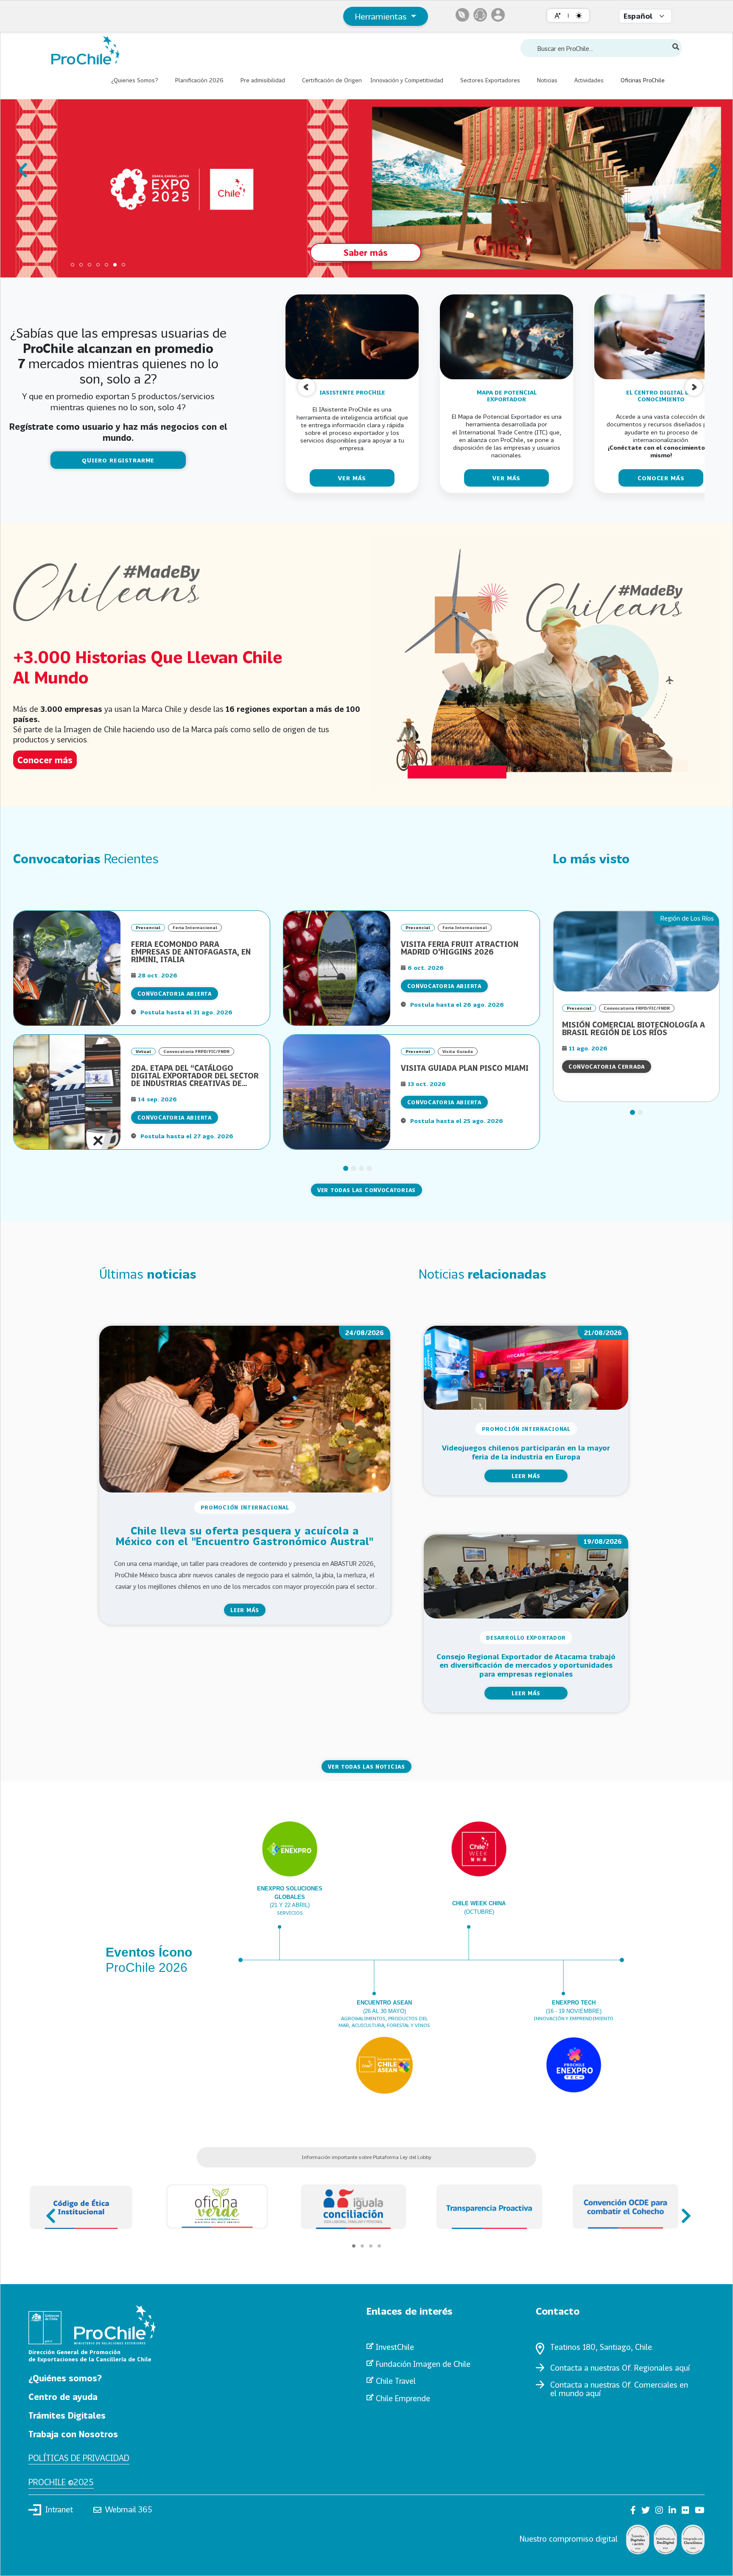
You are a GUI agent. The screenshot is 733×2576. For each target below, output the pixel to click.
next (711, 166)
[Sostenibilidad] (462, 15)
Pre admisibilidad (263, 80)
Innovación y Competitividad (407, 80)
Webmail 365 (129, 2509)
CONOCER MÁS (661, 478)
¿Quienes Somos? (135, 80)
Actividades (589, 80)
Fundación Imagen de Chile (423, 2364)
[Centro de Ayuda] (480, 15)
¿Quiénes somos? (65, 2378)
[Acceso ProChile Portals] (498, 15)
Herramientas (382, 16)
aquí (682, 2368)
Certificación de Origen (332, 80)
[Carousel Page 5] (106, 265)
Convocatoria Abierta (175, 994)
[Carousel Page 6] (115, 265)
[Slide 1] (346, 1168)
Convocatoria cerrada (607, 1067)
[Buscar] (676, 47)
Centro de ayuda (63, 2397)
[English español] (645, 16)
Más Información (345, 246)
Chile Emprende (403, 2398)
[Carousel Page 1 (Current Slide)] (482, 518)
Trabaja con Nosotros (73, 2434)
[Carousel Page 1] (73, 265)
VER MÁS (352, 478)
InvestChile (395, 2347)
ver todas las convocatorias (366, 1190)
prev (22, 166)
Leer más (245, 1610)
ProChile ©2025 (61, 2482)
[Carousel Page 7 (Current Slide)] (123, 265)
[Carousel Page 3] (90, 265)
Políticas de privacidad (79, 2458)
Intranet (59, 2509)
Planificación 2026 (199, 80)
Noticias (547, 80)
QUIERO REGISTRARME (118, 460)
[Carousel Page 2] (81, 265)
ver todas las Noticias (366, 1767)
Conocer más (45, 760)
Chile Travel (396, 2381)
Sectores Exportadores (490, 80)
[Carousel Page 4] (98, 265)
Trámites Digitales (67, 2415)
